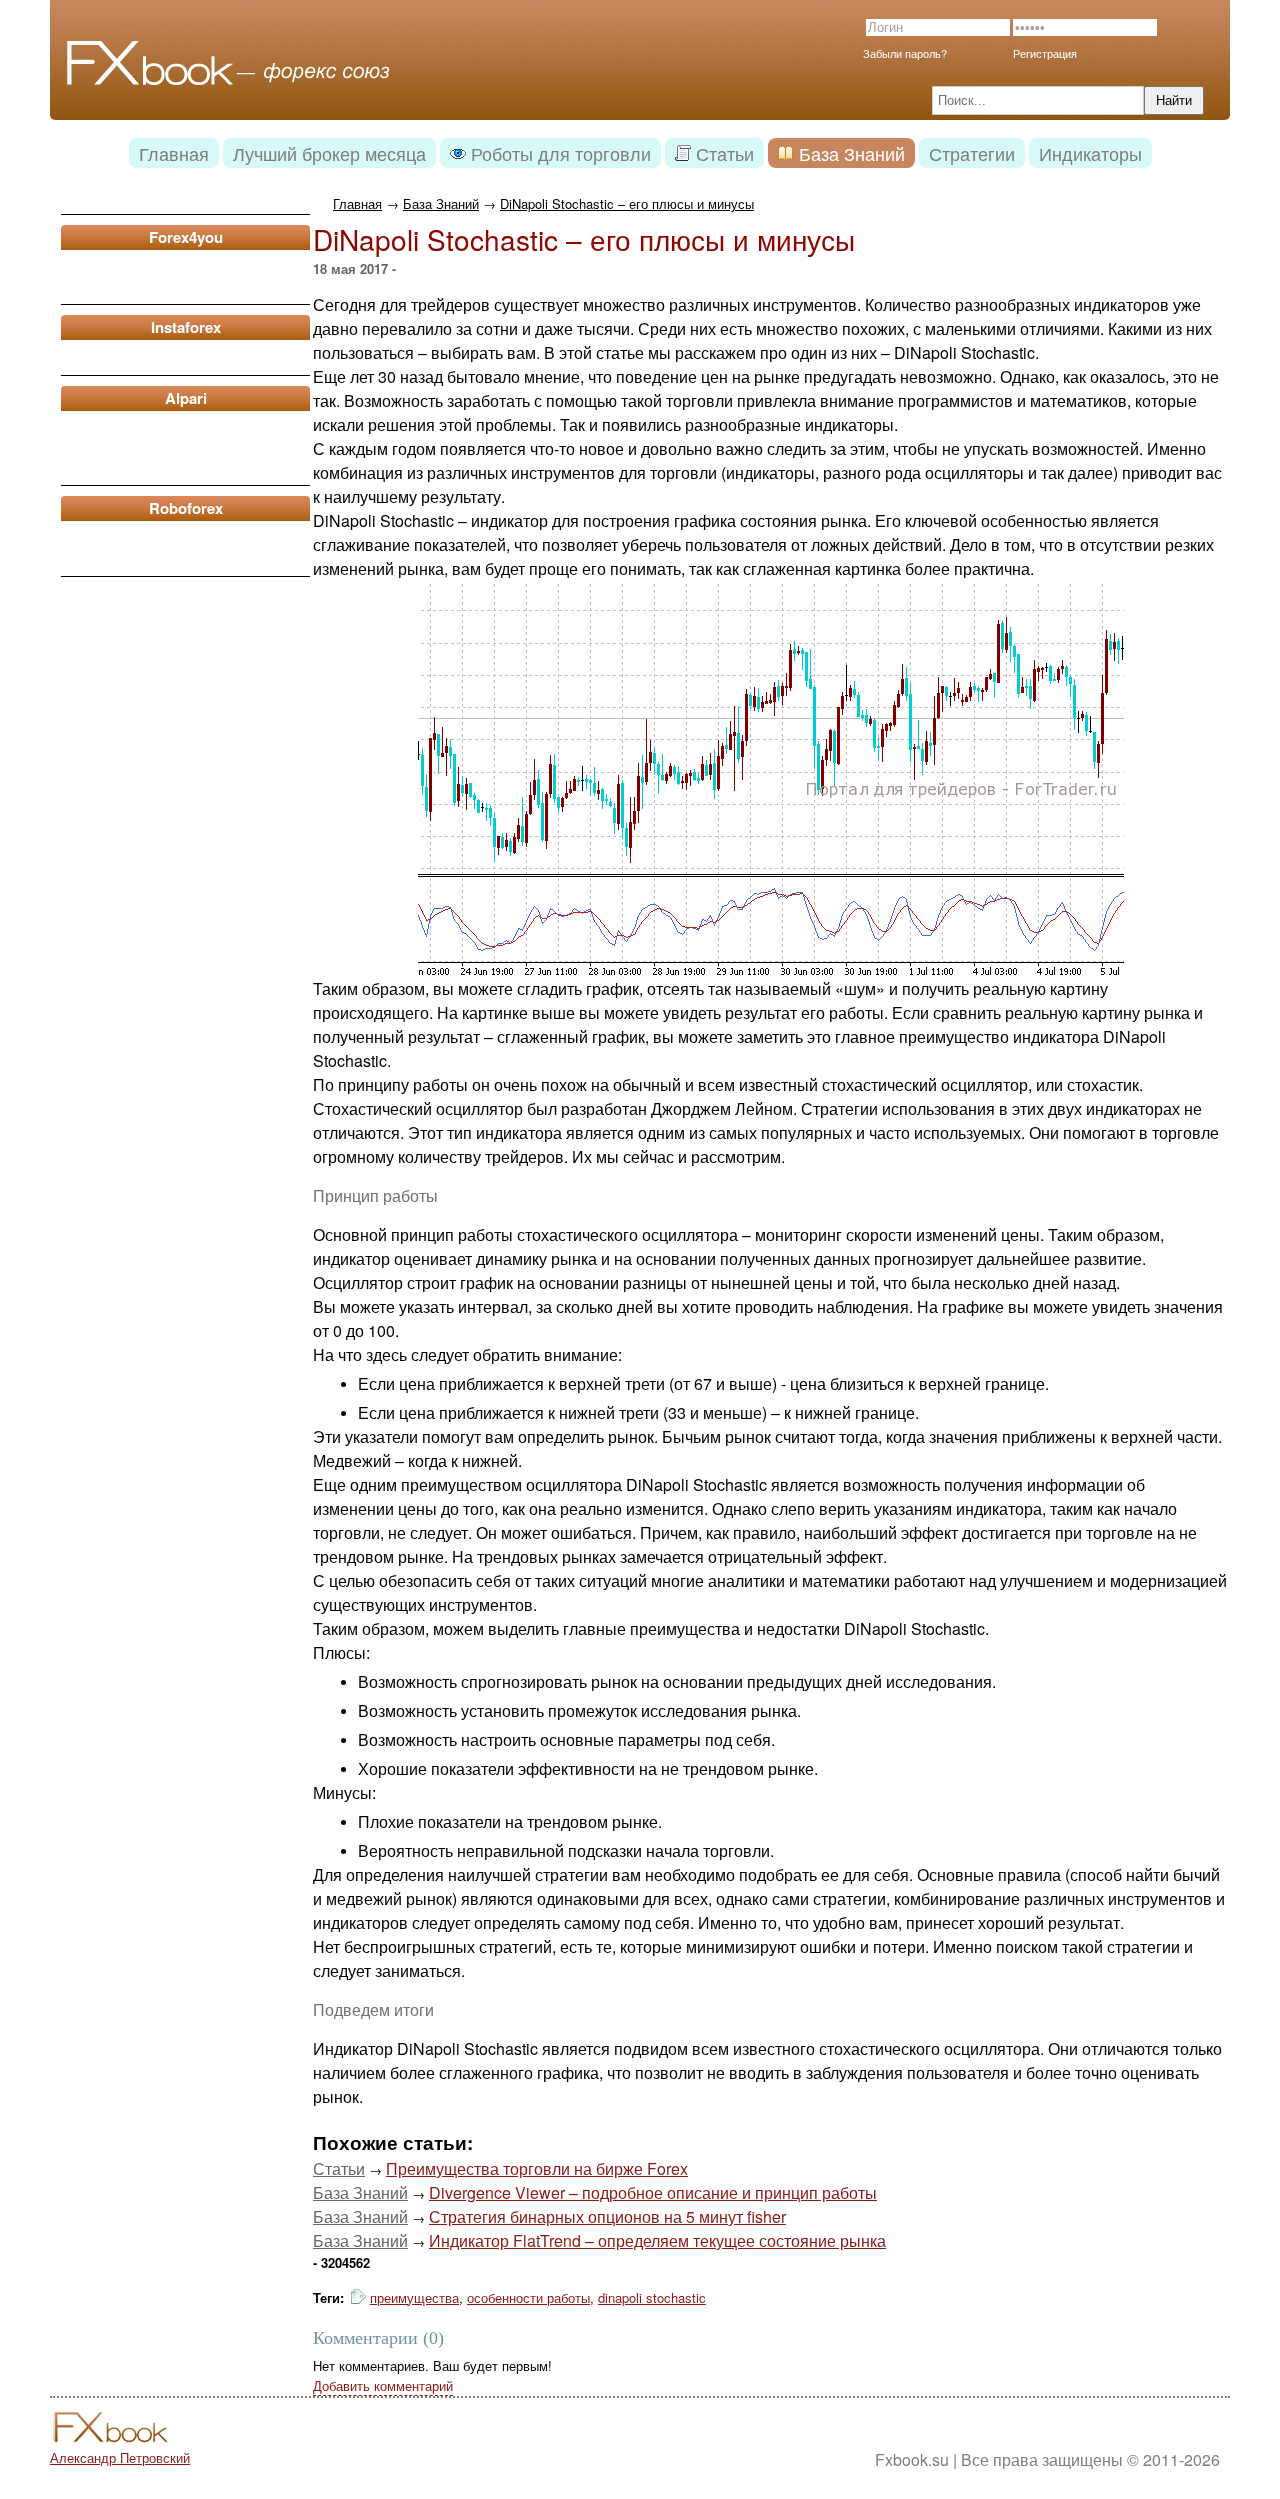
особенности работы (528, 2297)
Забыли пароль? (905, 53)
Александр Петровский (120, 2457)
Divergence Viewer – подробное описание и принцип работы (653, 2192)
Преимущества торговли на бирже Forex (537, 2168)
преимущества (414, 2297)
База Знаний (441, 203)
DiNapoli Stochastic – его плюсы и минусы (627, 203)
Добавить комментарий (383, 2385)
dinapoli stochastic (652, 2297)
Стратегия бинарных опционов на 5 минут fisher (607, 2216)
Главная (357, 203)
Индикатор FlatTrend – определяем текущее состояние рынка (657, 2240)
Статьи (339, 2168)
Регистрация (1045, 53)
